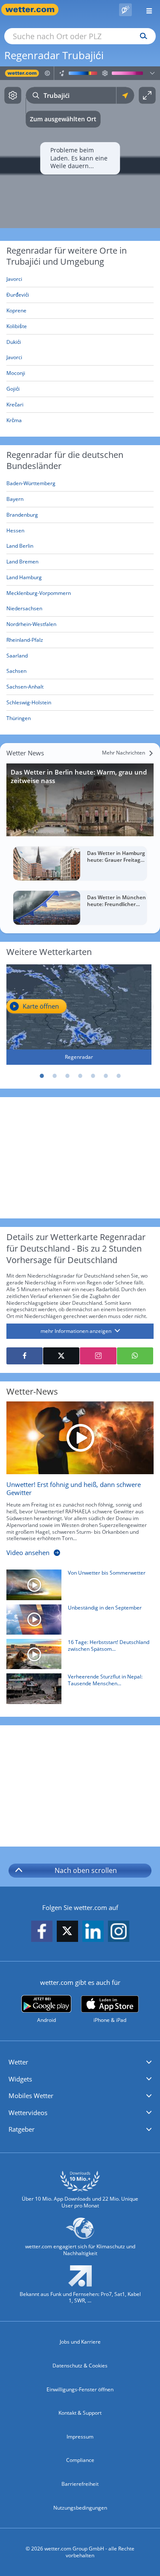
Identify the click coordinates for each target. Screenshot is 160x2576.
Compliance (80, 2460)
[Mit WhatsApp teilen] (135, 1356)
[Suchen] (141, 36)
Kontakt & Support (80, 2413)
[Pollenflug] (125, 10)
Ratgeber (22, 2129)
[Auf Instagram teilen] (98, 1356)
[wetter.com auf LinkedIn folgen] (93, 1931)
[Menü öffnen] (146, 10)
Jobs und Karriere (80, 2342)
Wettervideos (28, 2113)
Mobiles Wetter (31, 2096)
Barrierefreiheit (80, 2484)
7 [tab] (119, 1076)
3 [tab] (67, 1076)
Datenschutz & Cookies (80, 2366)
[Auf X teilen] (61, 1356)
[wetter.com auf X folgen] (67, 1933)
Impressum (80, 2437)
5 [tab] (93, 1076)
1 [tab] (42, 1076)
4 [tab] (80, 1076)
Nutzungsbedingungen (80, 2508)
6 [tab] (106, 1076)
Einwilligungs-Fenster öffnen (80, 2389)
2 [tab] (55, 1076)
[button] (80, 2062)
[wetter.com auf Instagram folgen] (119, 1931)
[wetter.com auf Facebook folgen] (42, 1931)
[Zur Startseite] (34, 10)
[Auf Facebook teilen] (25, 1356)
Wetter (18, 2062)
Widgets (20, 2079)
